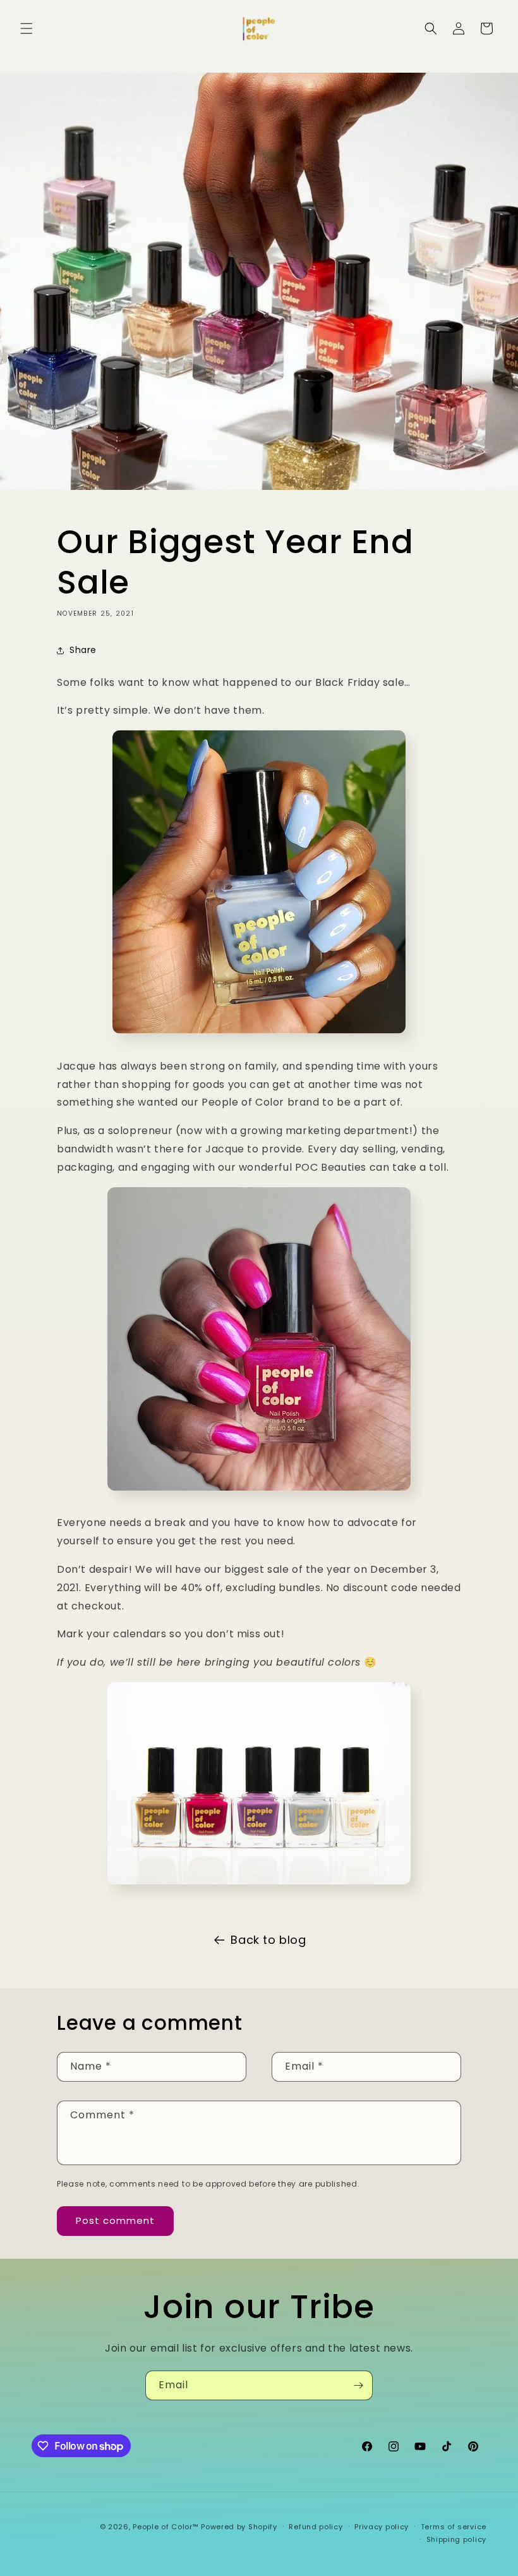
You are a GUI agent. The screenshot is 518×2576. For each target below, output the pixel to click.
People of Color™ (166, 2527)
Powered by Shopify (239, 2527)
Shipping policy (457, 2539)
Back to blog (268, 1940)
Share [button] (83, 650)
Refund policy (316, 2527)
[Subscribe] (358, 2385)
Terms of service (454, 2527)
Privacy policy (382, 2527)
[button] (27, 28)
